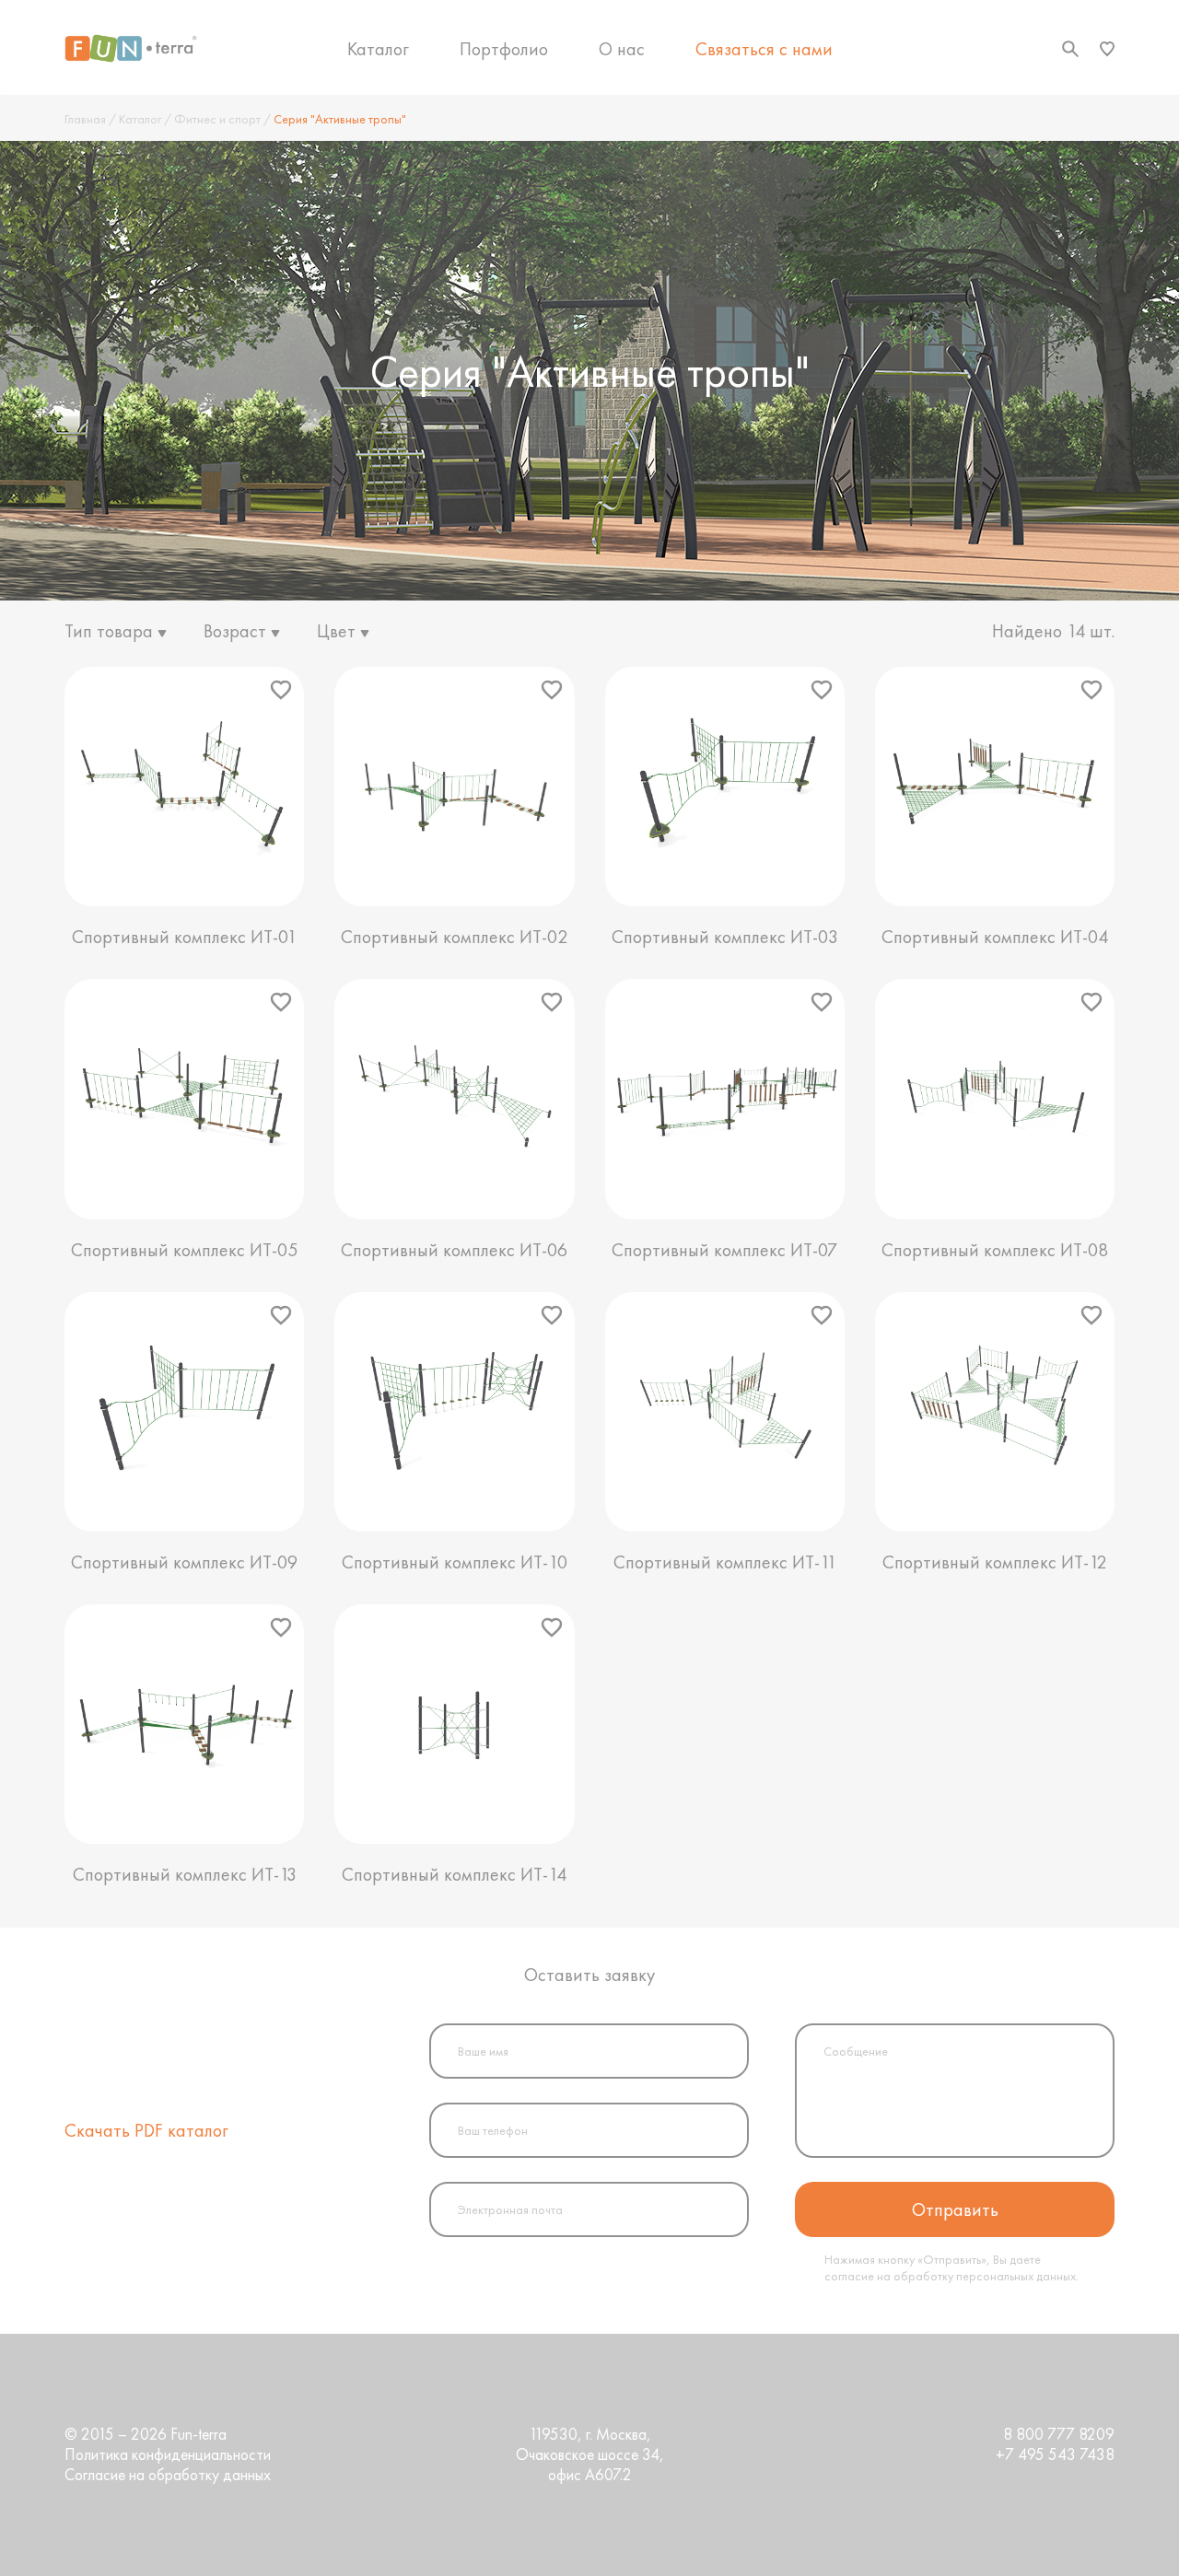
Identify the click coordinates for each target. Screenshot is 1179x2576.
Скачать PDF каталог (146, 2130)
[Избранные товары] (1107, 49)
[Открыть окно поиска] (1070, 49)
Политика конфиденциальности (168, 2454)
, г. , (590, 2454)
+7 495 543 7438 (1055, 2454)
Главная (85, 119)
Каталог (378, 49)
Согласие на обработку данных (168, 2475)
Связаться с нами (764, 49)
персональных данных (1016, 2276)
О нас (622, 49)
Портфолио (504, 49)
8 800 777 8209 (1059, 2434)
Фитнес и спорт (217, 119)
